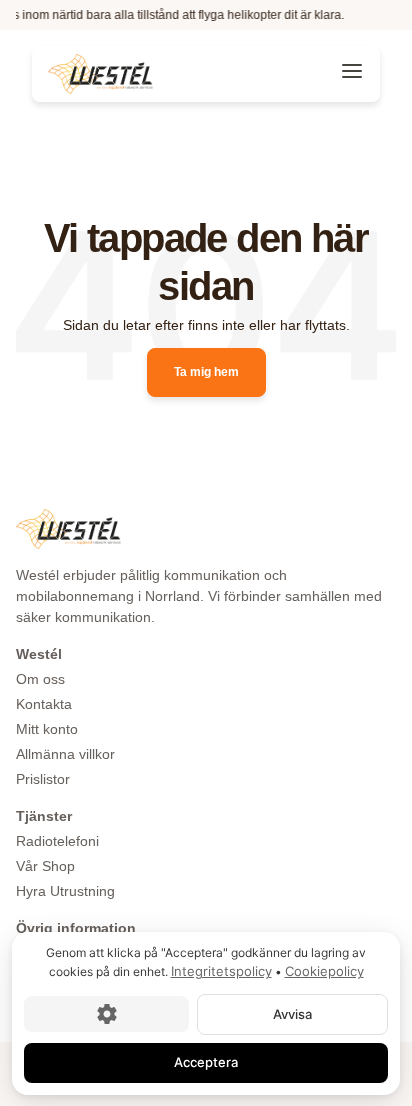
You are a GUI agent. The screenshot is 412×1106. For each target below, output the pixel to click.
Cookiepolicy (324, 971)
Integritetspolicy (221, 971)
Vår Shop (45, 866)
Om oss (40, 679)
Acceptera (206, 1062)
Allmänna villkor (65, 754)
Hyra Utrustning (65, 891)
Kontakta (44, 704)
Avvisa (292, 1013)
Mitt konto (47, 729)
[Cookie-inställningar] (106, 1014)
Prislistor (43, 779)
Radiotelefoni (57, 841)
